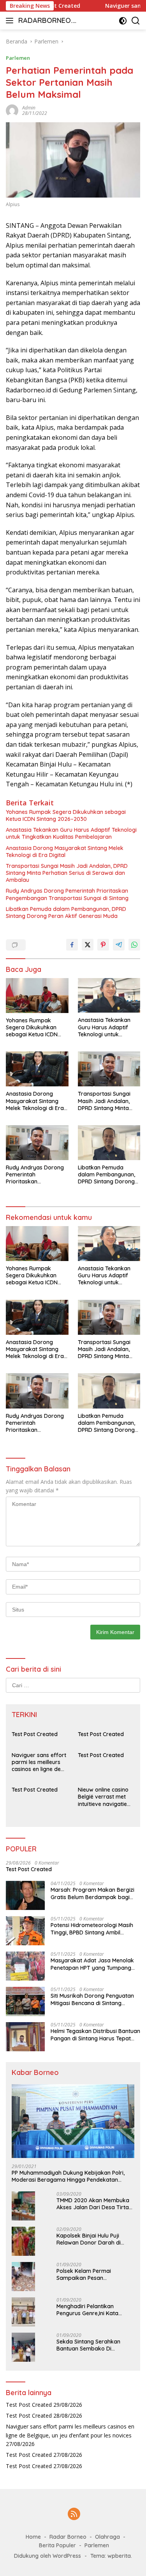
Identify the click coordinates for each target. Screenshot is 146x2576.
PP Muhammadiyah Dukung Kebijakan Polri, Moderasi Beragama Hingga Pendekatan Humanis (68, 2176)
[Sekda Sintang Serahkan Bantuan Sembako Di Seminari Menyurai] (23, 2347)
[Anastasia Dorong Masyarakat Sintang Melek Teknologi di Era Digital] (37, 1069)
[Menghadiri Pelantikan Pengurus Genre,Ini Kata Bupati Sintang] (23, 2312)
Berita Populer (57, 2545)
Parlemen (18, 58)
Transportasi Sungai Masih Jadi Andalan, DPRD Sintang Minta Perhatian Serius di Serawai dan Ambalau (67, 873)
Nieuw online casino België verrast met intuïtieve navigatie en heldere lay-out (103, 1797)
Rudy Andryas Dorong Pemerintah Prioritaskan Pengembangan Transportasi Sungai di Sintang (67, 894)
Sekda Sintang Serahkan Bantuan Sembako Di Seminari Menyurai (88, 2345)
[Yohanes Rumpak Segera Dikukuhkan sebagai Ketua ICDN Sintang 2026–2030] (37, 996)
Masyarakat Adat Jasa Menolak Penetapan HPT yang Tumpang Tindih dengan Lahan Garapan (92, 1964)
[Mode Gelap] (123, 21)
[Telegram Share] (119, 945)
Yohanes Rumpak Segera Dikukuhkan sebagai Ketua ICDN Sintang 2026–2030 (66, 815)
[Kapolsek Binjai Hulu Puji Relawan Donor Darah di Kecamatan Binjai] (23, 2241)
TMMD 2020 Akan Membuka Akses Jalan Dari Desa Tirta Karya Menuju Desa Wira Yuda (93, 2204)
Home (33, 2537)
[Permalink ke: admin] (12, 110)
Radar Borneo (68, 2537)
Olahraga (107, 2537)
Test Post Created (35, 1734)
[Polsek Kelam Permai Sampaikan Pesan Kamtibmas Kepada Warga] (23, 2277)
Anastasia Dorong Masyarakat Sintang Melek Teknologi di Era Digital (65, 852)
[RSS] (74, 2514)
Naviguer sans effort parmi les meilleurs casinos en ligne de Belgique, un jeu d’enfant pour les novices (39, 1762)
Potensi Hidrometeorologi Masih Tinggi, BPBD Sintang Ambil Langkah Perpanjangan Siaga (92, 1929)
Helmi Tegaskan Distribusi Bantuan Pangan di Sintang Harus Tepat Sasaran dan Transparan (95, 2035)
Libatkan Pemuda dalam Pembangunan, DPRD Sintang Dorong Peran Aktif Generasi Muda (66, 912)
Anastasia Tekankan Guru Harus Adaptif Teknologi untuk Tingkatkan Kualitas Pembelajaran (71, 833)
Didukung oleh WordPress (47, 2556)
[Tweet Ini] (88, 945)
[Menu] (11, 21)
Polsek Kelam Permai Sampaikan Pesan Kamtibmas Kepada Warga (92, 2274)
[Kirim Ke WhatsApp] (134, 945)
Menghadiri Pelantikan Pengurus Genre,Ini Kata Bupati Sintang (87, 2310)
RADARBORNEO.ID (46, 21)
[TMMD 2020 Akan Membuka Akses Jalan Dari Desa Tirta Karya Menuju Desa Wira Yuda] (23, 2206)
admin (29, 108)
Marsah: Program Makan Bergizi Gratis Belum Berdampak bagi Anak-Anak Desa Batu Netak (92, 1893)
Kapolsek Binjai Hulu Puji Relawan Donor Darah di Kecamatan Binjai (89, 2239)
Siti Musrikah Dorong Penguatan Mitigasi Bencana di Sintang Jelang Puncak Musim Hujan (92, 1999)
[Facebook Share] (72, 945)
